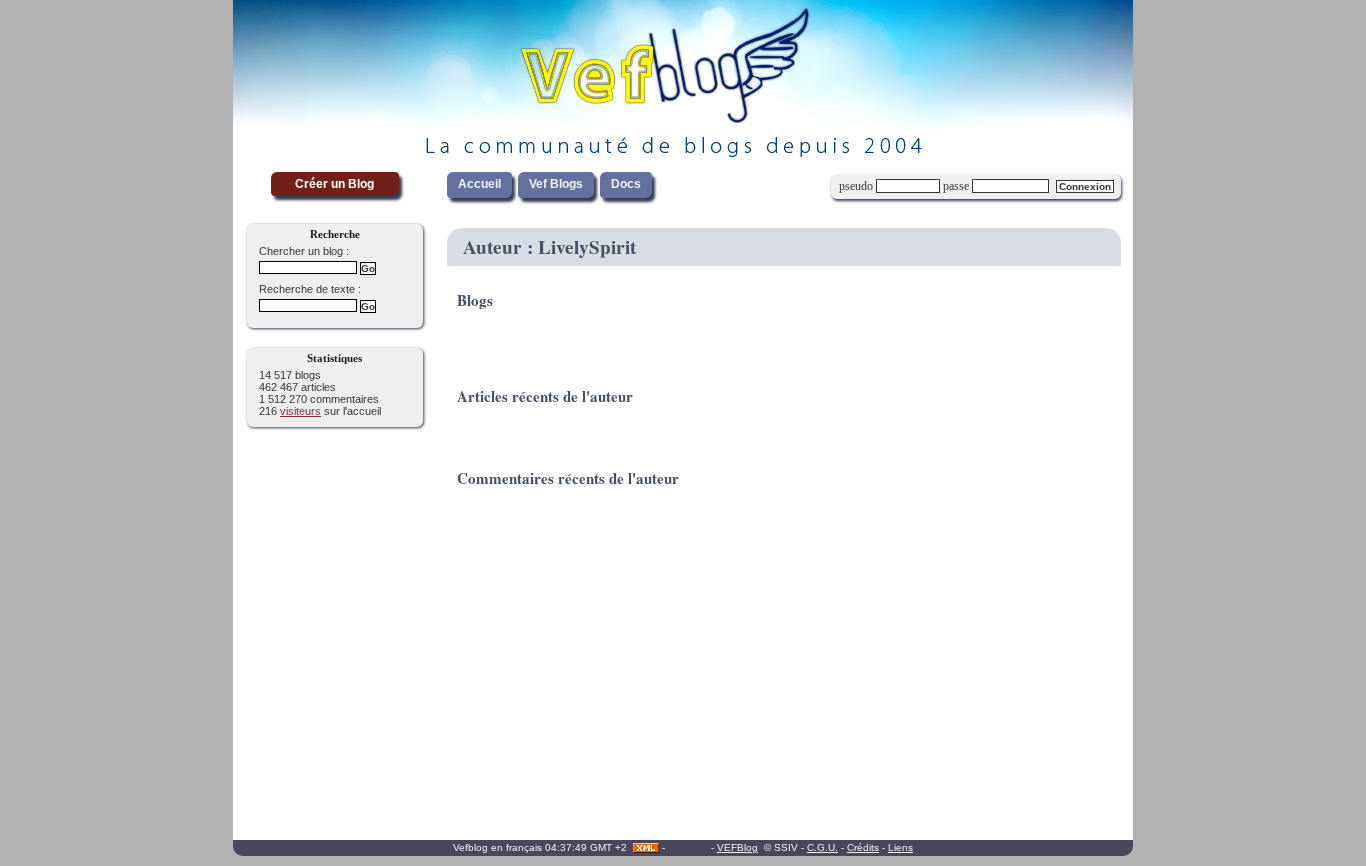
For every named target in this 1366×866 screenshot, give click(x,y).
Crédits (863, 847)
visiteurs (300, 411)
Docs (626, 184)
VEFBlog (737, 847)
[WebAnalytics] (688, 847)
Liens (900, 847)
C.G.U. (822, 847)
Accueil (479, 184)
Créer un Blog (334, 184)
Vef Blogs (556, 184)
